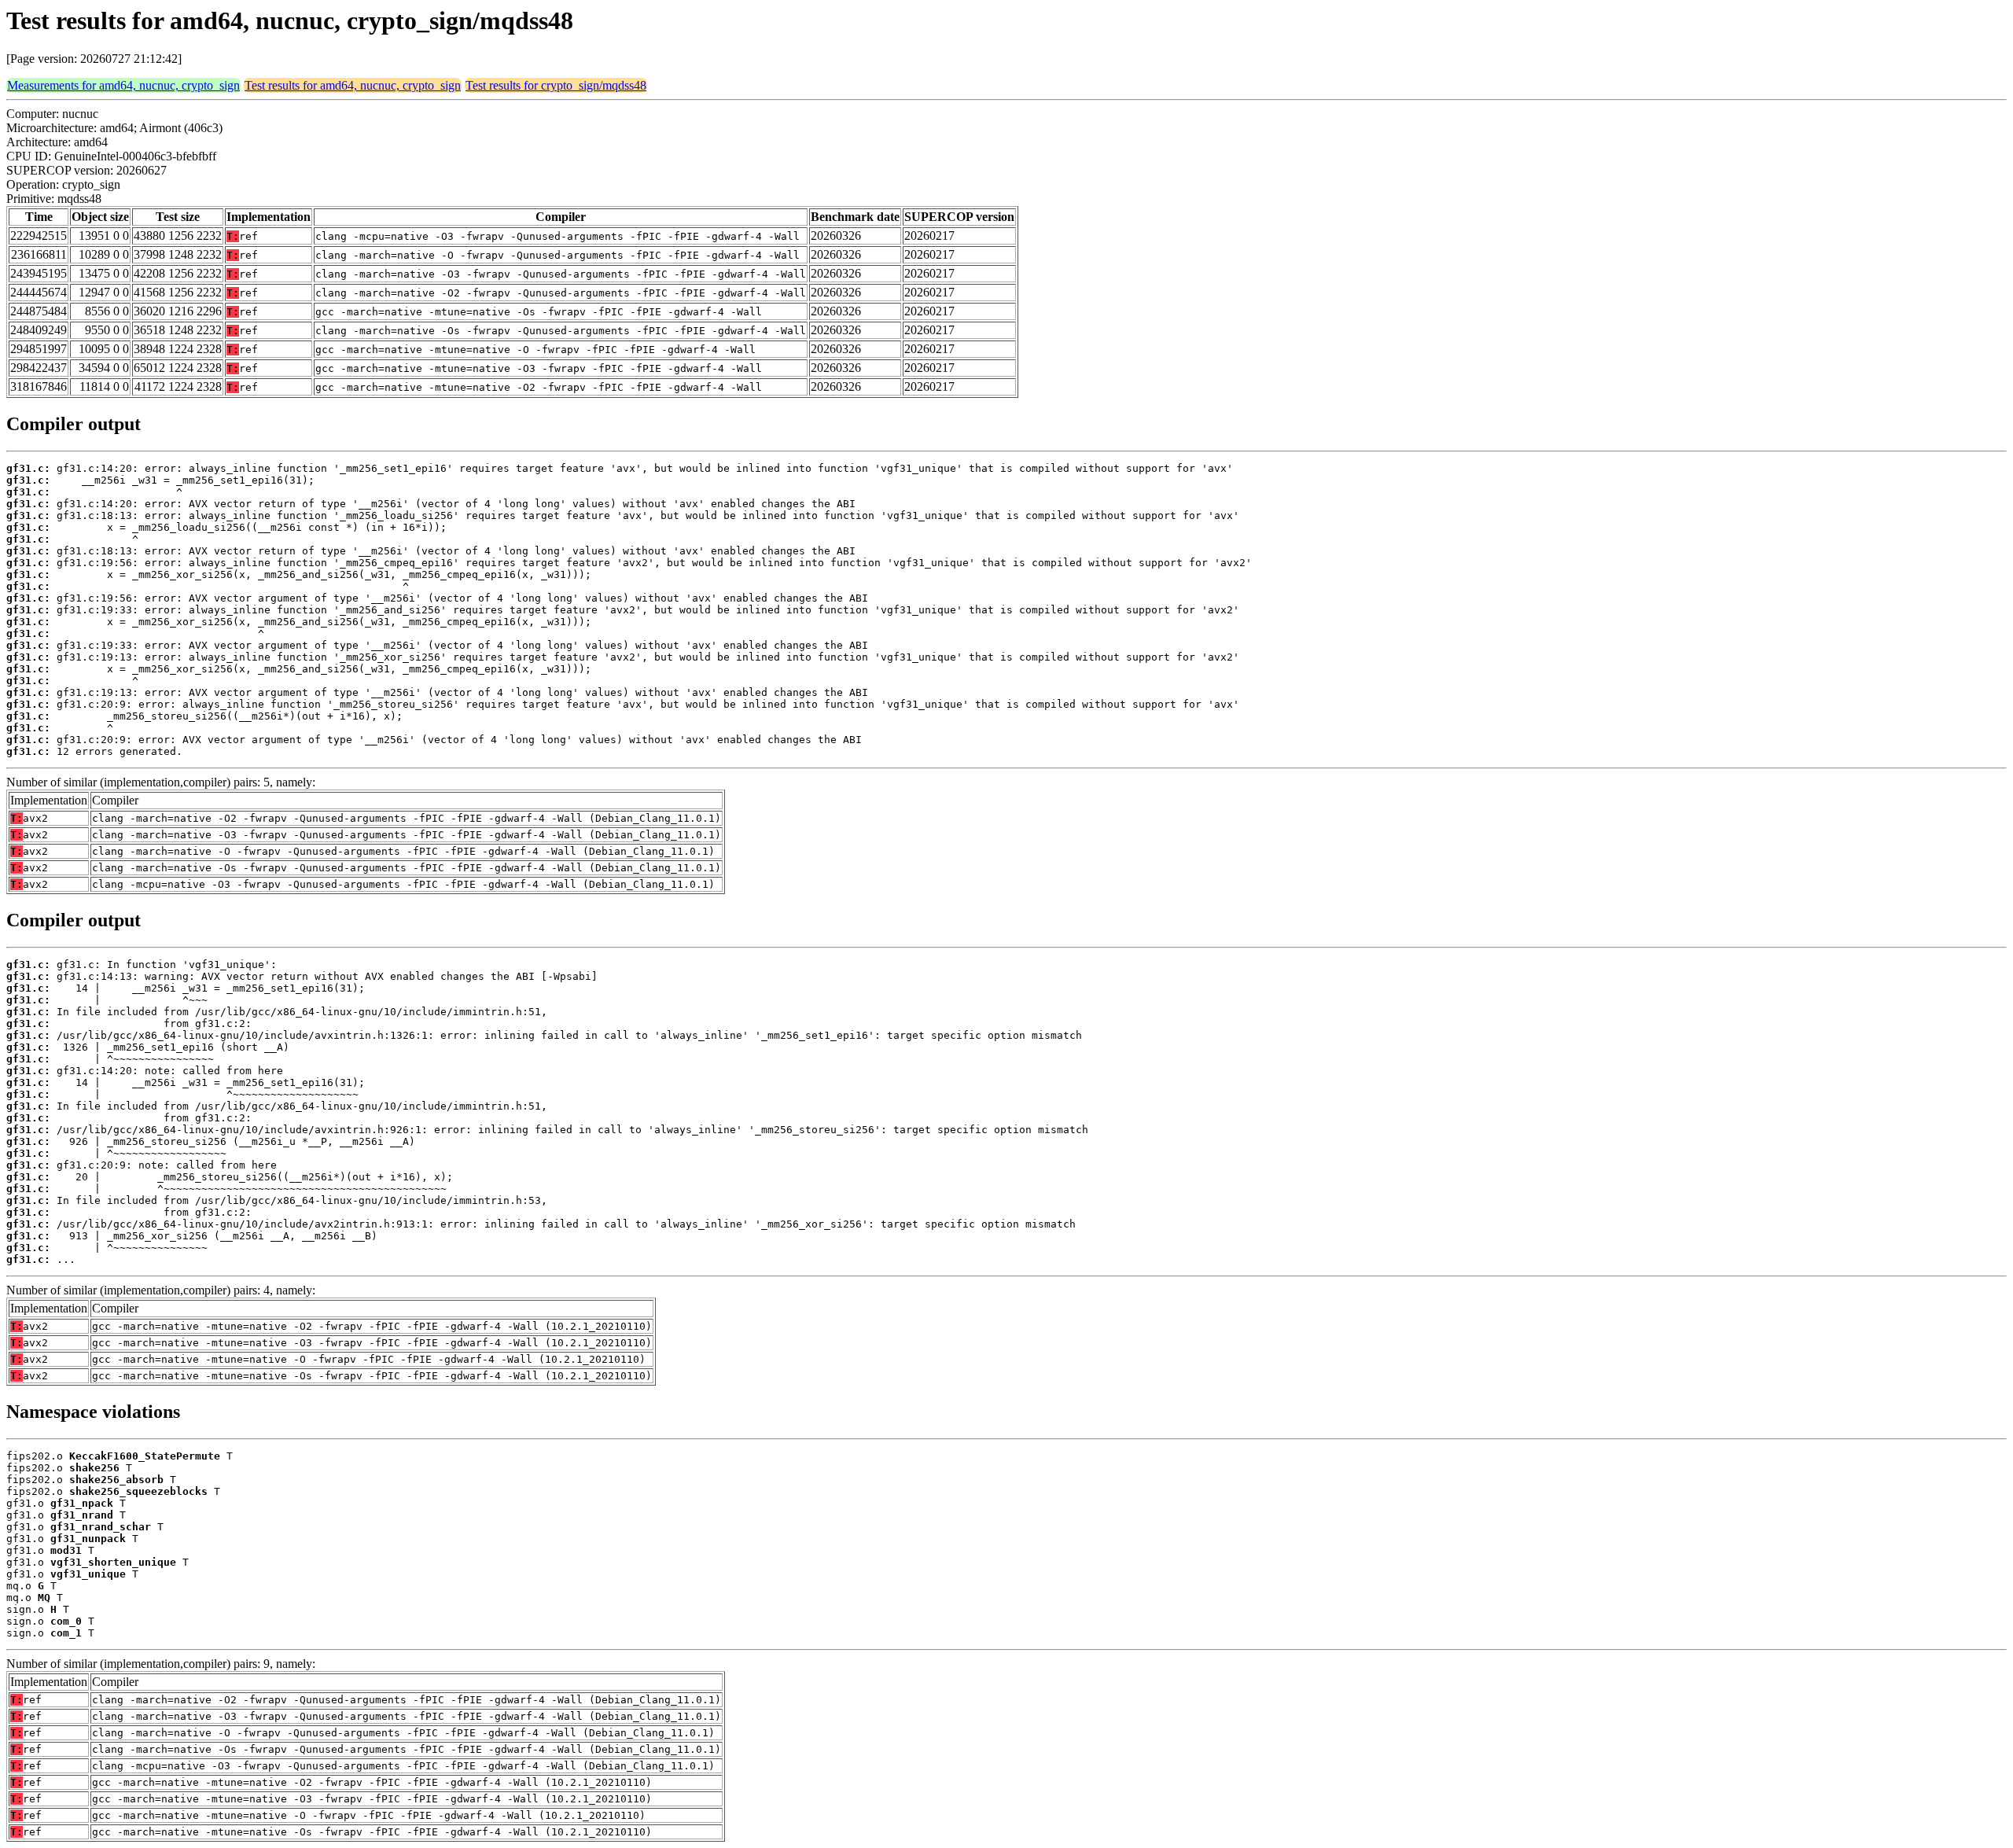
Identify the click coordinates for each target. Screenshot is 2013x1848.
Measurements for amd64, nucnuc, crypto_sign (123, 85)
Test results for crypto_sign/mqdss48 (556, 85)
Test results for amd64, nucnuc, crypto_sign (353, 85)
